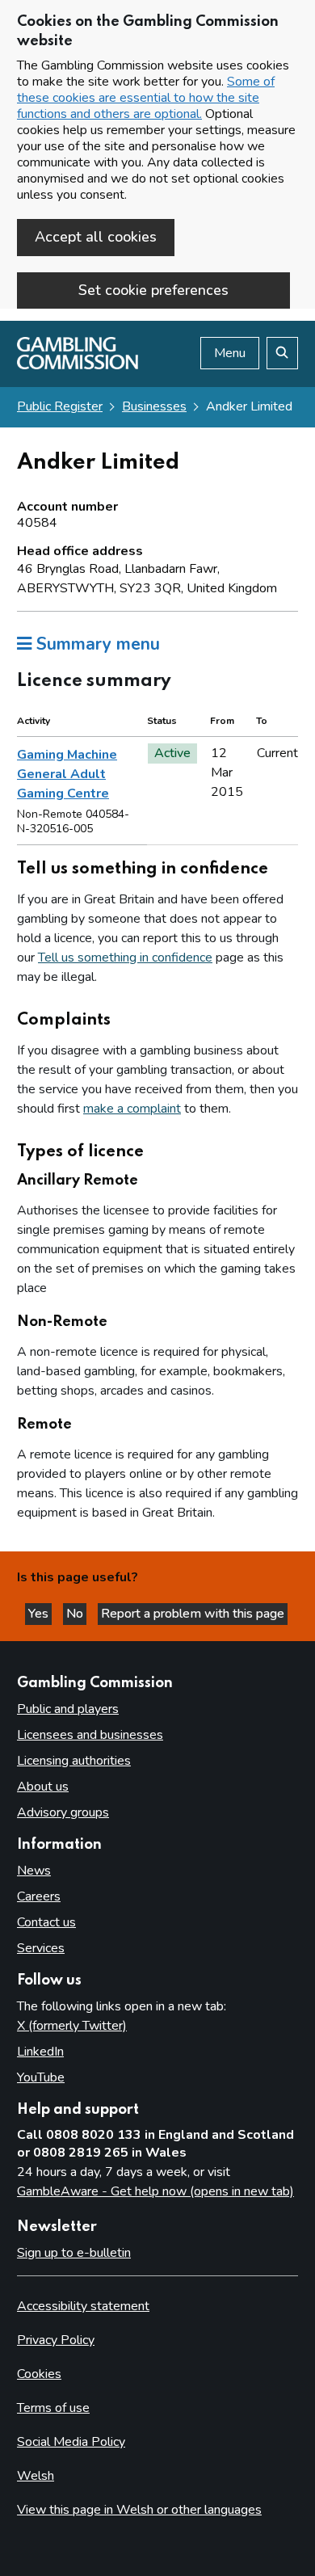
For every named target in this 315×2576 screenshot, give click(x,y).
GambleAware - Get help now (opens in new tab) (155, 2191)
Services (41, 1948)
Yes (40, 1614)
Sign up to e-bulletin (74, 2253)
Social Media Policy (71, 2442)
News (34, 1871)
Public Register (60, 406)
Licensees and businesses (90, 1735)
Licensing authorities (74, 1761)
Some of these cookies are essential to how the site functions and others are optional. (146, 98)
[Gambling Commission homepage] (78, 365)
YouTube (41, 2077)
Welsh (36, 2476)
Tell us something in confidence (125, 958)
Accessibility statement (83, 2306)
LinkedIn (40, 2052)
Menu (230, 353)
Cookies (39, 2374)
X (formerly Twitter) (72, 2026)
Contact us (46, 1922)
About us (43, 1787)
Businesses (154, 406)
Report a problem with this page (193, 1614)
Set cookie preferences (153, 290)
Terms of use (53, 2408)
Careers (39, 1896)
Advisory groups (63, 1812)
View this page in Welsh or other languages (139, 2510)
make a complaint (132, 1109)
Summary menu (96, 644)
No (76, 1614)
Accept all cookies (96, 237)
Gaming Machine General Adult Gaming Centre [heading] (67, 774)
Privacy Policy (56, 2340)
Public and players (68, 1709)
